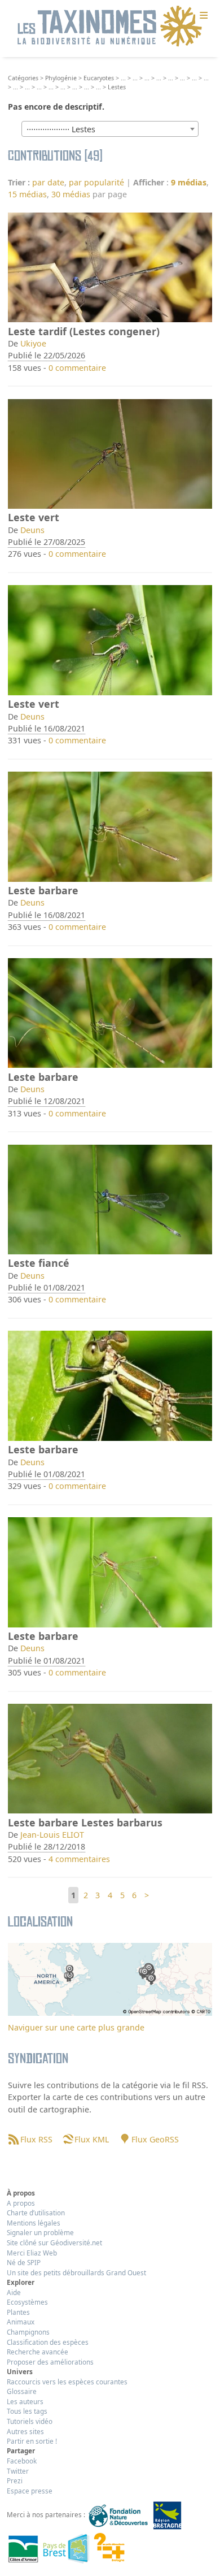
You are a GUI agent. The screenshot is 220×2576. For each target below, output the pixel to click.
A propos (21, 2203)
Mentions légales (34, 2223)
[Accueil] (110, 27)
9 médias (189, 182)
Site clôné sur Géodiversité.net (54, 2242)
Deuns (32, 530)
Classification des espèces (48, 2342)
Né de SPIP (24, 2262)
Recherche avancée (38, 2352)
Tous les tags (27, 2411)
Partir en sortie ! (32, 2441)
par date (48, 182)
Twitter (18, 2471)
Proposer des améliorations (50, 2362)
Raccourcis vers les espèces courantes (67, 2382)
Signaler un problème (40, 2232)
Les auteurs (25, 2401)
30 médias (71, 194)
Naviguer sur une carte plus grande (76, 2027)
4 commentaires (79, 1859)
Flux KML (92, 2139)
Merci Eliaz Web (32, 2253)
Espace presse (30, 2491)
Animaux (21, 2322)
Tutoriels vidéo (30, 2421)
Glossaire (22, 2391)
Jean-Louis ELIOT (52, 1835)
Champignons (28, 2332)
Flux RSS (36, 2139)
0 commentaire (77, 368)
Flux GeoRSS (155, 2139)
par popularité (96, 182)
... (123, 78)
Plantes (18, 2312)
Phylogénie (61, 78)
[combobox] (110, 129)
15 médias (27, 194)
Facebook (22, 2461)
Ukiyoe (33, 343)
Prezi (15, 2480)
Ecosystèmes (27, 2302)
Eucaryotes (99, 78)
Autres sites (25, 2431)
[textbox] (110, 129)
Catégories (23, 78)
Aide (14, 2292)
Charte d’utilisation (36, 2213)
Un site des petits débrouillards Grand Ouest (76, 2272)
